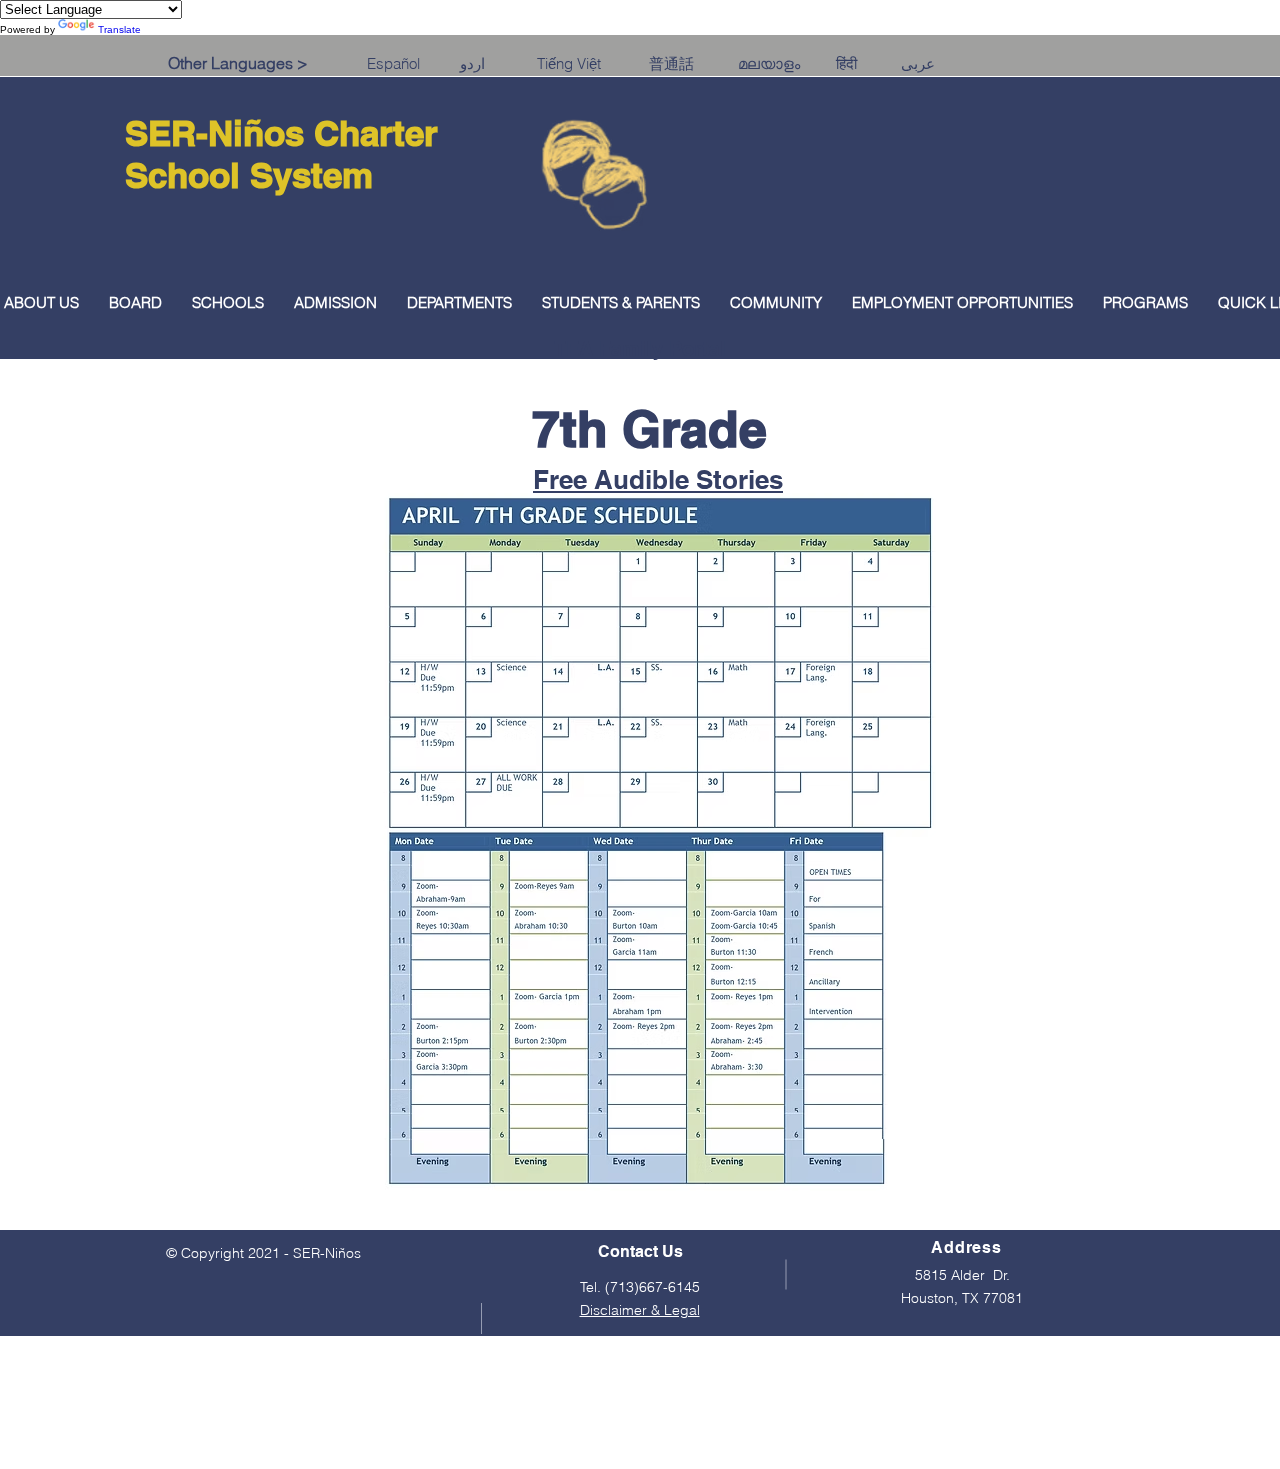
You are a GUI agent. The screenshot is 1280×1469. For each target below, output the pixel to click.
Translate (119, 29)
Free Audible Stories (658, 479)
